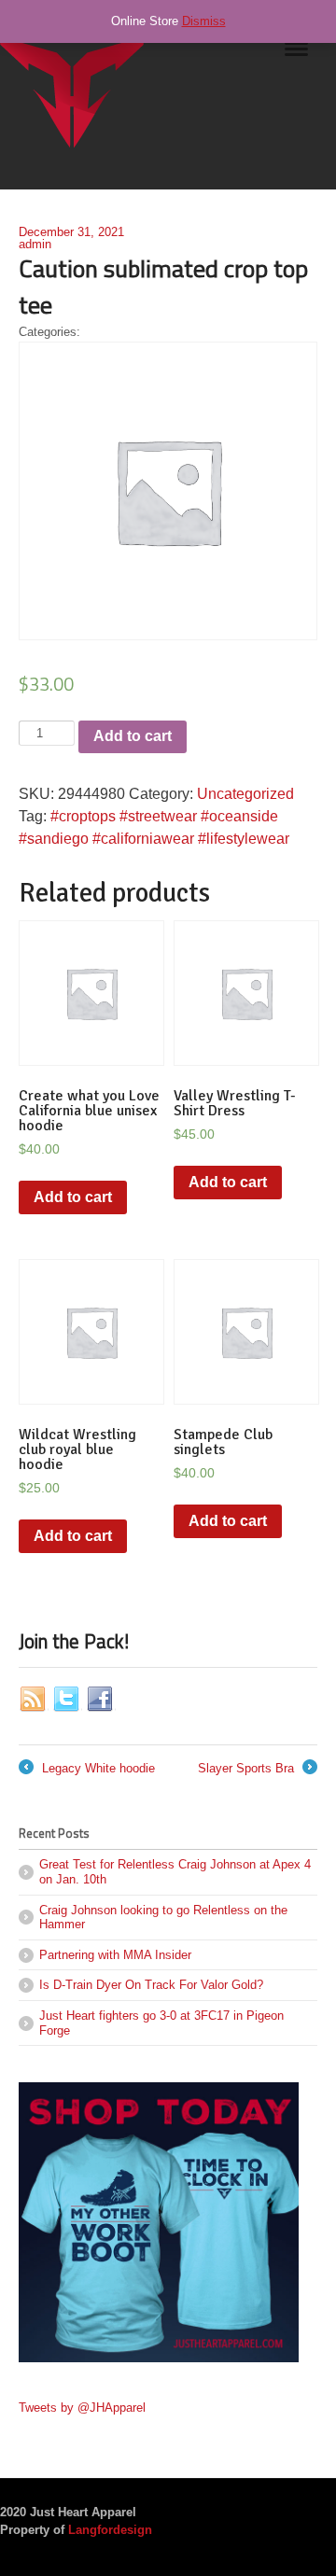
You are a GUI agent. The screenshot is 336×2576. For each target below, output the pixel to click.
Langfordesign (110, 2530)
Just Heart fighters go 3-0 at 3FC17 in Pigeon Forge (161, 2023)
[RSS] (34, 1700)
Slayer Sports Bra (256, 1770)
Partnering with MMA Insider (115, 1955)
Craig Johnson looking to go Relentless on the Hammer (163, 1918)
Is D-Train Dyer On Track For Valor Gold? (151, 1985)
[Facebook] (101, 1700)
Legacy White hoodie (87, 1770)
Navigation (296, 56)
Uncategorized (245, 794)
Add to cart (133, 736)
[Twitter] (67, 1700)
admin (35, 244)
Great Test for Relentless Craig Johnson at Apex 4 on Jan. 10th (175, 1872)
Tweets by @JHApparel (82, 2408)
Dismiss (204, 21)
